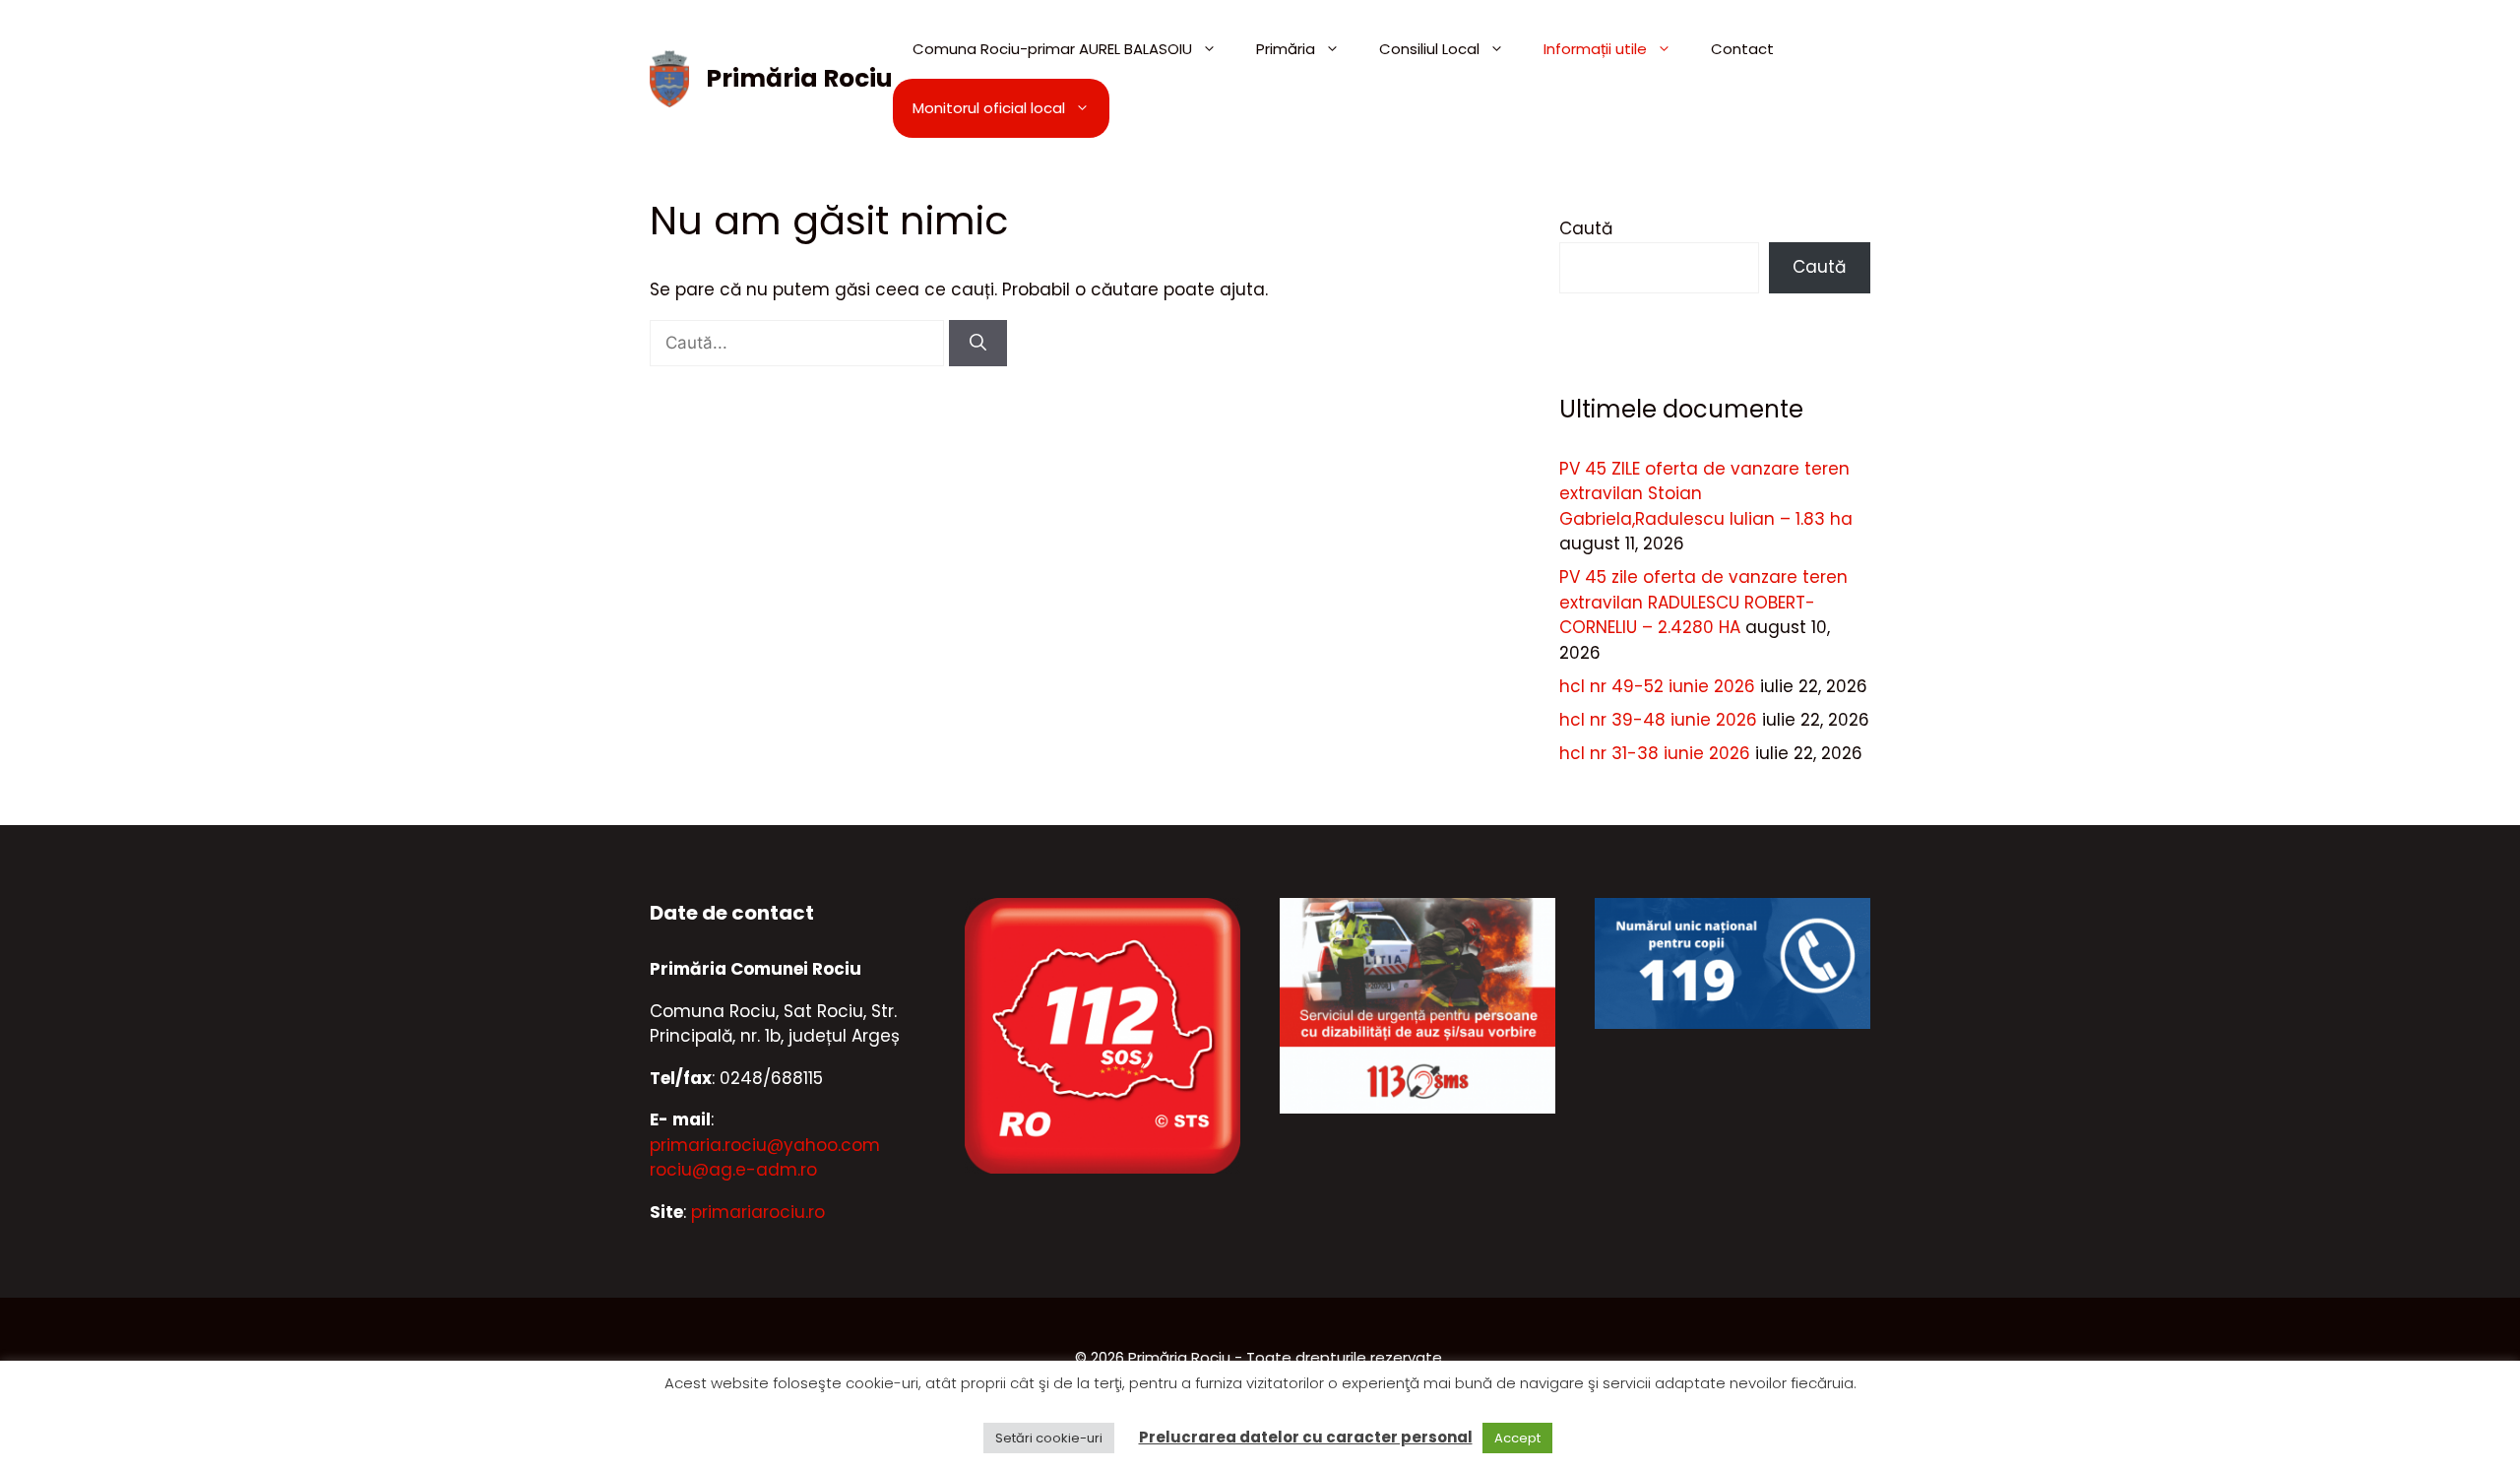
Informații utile (1595, 49)
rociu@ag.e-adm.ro (733, 1170)
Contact (1742, 49)
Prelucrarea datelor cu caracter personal (1306, 1437)
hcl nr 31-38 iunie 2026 (1655, 753)
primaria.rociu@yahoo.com (765, 1145)
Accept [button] (1517, 1438)
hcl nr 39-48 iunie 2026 (1658, 720)
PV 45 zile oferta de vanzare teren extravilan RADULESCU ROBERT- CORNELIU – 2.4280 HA (1703, 602)
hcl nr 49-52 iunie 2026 (1657, 686)
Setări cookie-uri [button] (1049, 1438)
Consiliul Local (1429, 49)
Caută (1586, 228)
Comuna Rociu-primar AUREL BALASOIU (1052, 49)
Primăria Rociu (799, 78)
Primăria (1286, 49)
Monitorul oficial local (989, 108)
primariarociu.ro (758, 1212)
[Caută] (978, 344)
